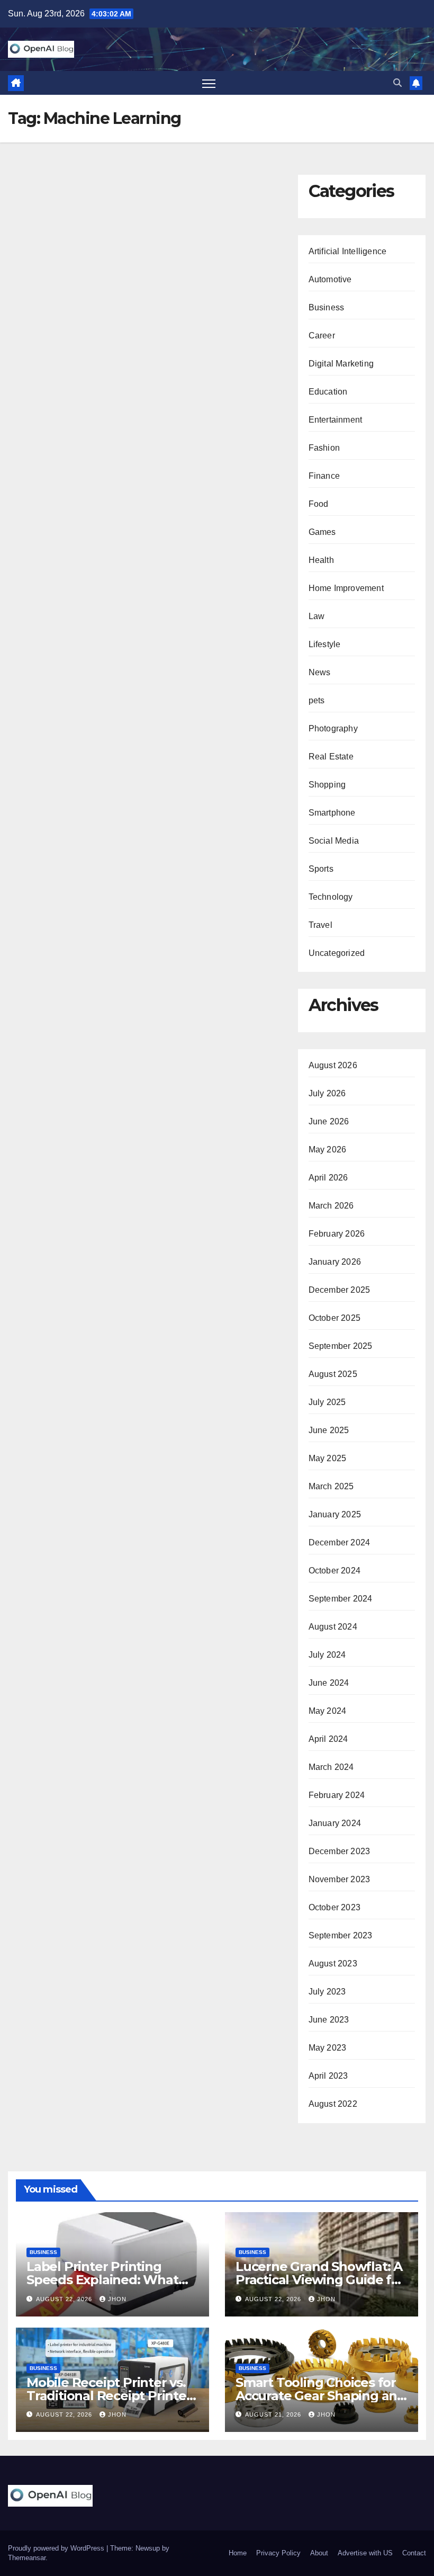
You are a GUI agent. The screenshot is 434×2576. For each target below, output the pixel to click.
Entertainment (336, 420)
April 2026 (328, 1178)
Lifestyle (325, 644)
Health (321, 560)
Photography (333, 728)
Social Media (334, 841)
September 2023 (341, 1935)
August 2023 (333, 1964)
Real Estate (331, 757)
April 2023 (328, 2076)
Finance (324, 476)
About (319, 2553)
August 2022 (333, 2104)
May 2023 (328, 2048)
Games (322, 532)
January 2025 (335, 1514)
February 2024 (337, 1795)
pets (317, 700)
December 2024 (340, 1542)
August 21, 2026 (274, 2414)
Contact (414, 2553)
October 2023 (334, 1907)
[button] (397, 83)
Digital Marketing (341, 364)
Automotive (330, 279)
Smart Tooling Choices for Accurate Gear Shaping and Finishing (320, 2396)
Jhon (117, 2299)
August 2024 (333, 1627)
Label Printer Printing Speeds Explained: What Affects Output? (102, 2280)
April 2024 (328, 1739)
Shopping (327, 785)
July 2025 (327, 1402)
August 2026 (333, 1065)
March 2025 (331, 1486)
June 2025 (329, 1430)
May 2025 (328, 1458)
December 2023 (340, 1851)
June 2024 (329, 1683)
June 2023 (329, 2020)
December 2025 (340, 1290)
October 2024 (334, 1571)
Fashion (324, 448)
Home (238, 2553)
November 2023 (340, 1879)
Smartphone (332, 813)
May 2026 (328, 1150)
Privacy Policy (278, 2553)
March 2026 (331, 1206)
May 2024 (328, 1711)
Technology (331, 897)
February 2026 (337, 1234)
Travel (320, 925)
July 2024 (327, 1655)
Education (328, 392)
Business (327, 307)
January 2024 (335, 1823)
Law (317, 616)
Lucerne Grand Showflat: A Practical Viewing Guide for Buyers (320, 2280)
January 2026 (335, 1262)
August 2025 (333, 1374)
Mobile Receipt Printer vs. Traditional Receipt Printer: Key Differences (110, 2396)
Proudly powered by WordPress (57, 2548)
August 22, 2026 (65, 2299)
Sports (321, 869)
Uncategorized (337, 953)
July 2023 (327, 1992)
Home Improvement (346, 588)
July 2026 (327, 1093)
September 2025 (341, 1346)
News (320, 672)
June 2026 (329, 1121)
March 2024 (331, 1767)
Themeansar (27, 2558)
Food (319, 504)
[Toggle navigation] (209, 83)
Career (322, 336)
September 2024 (341, 1599)
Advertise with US (365, 2553)
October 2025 (334, 1318)
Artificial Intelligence (348, 251)
